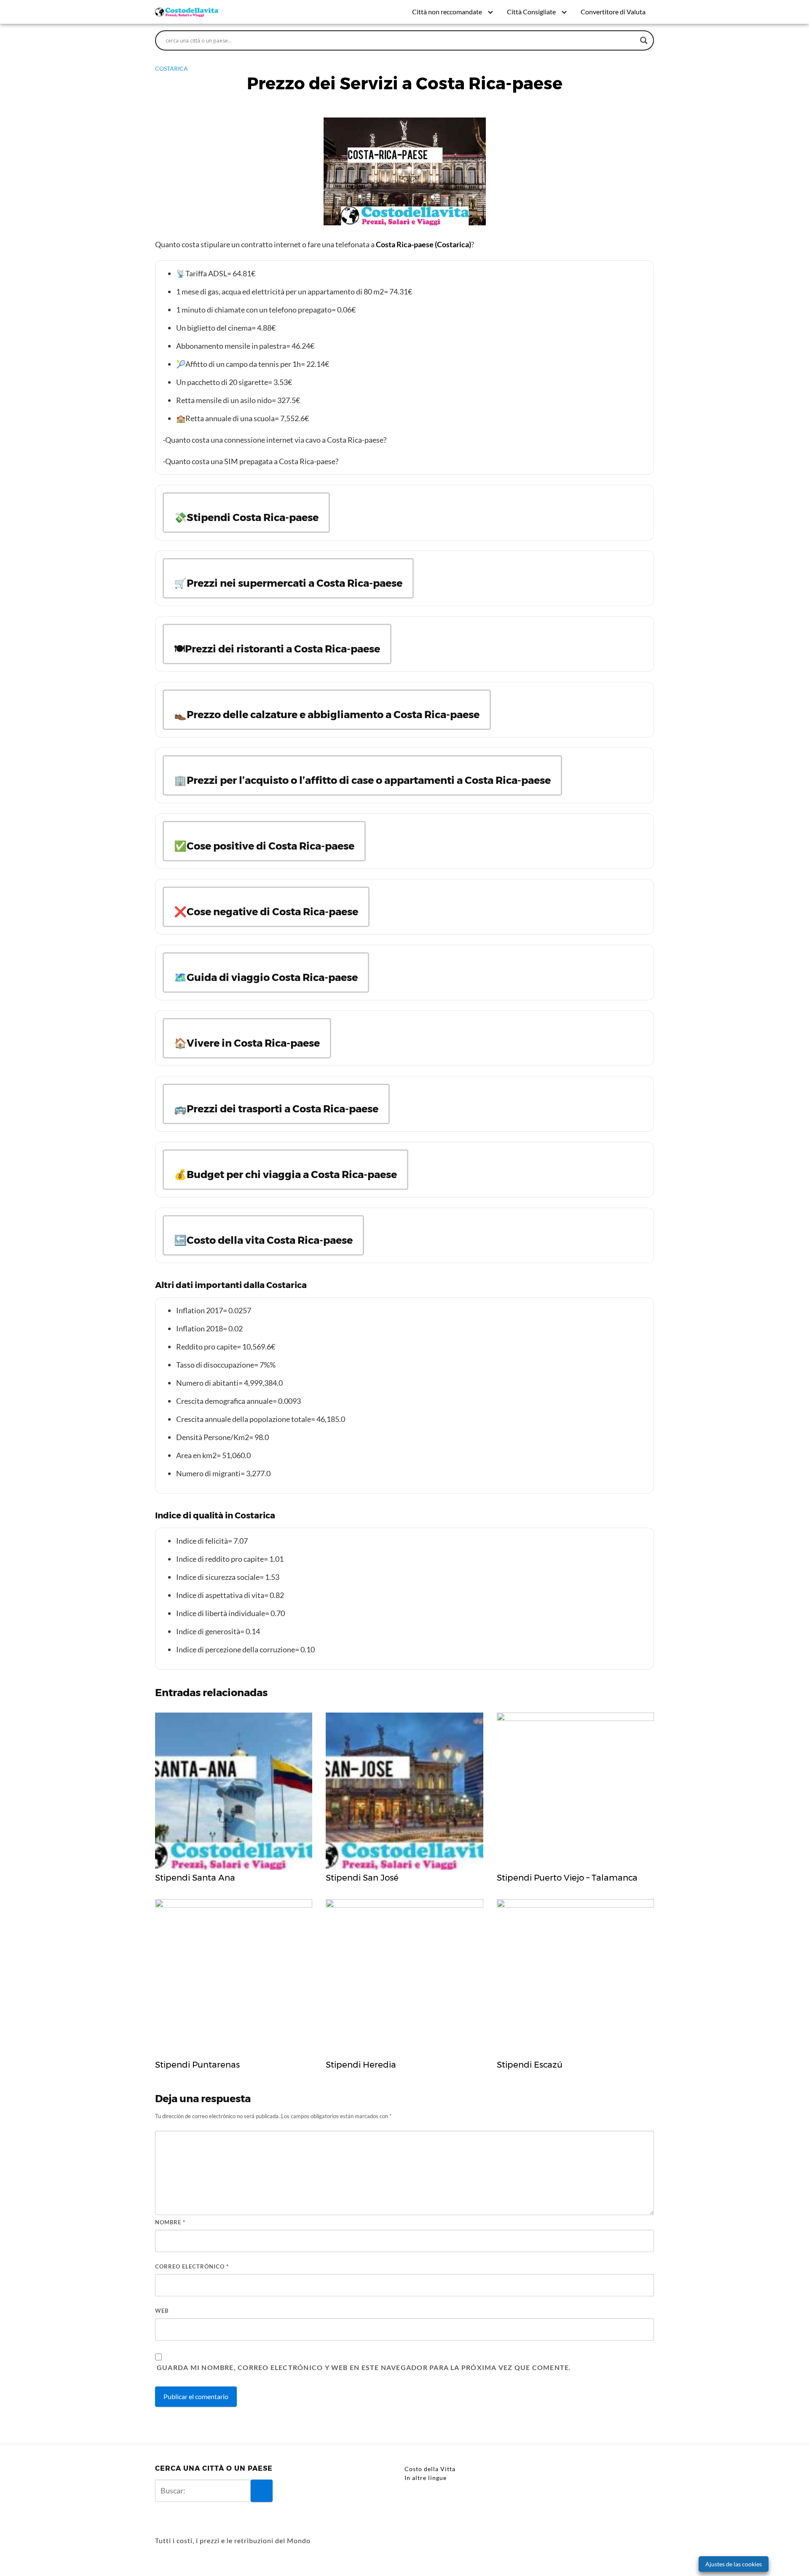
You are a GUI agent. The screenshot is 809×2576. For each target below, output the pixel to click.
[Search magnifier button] (644, 40)
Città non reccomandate (447, 12)
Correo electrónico (192, 2266)
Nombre (170, 2222)
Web (162, 2311)
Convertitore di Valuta (613, 12)
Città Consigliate (531, 12)
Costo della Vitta (430, 2469)
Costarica (171, 68)
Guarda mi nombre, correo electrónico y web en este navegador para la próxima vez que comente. (364, 2367)
